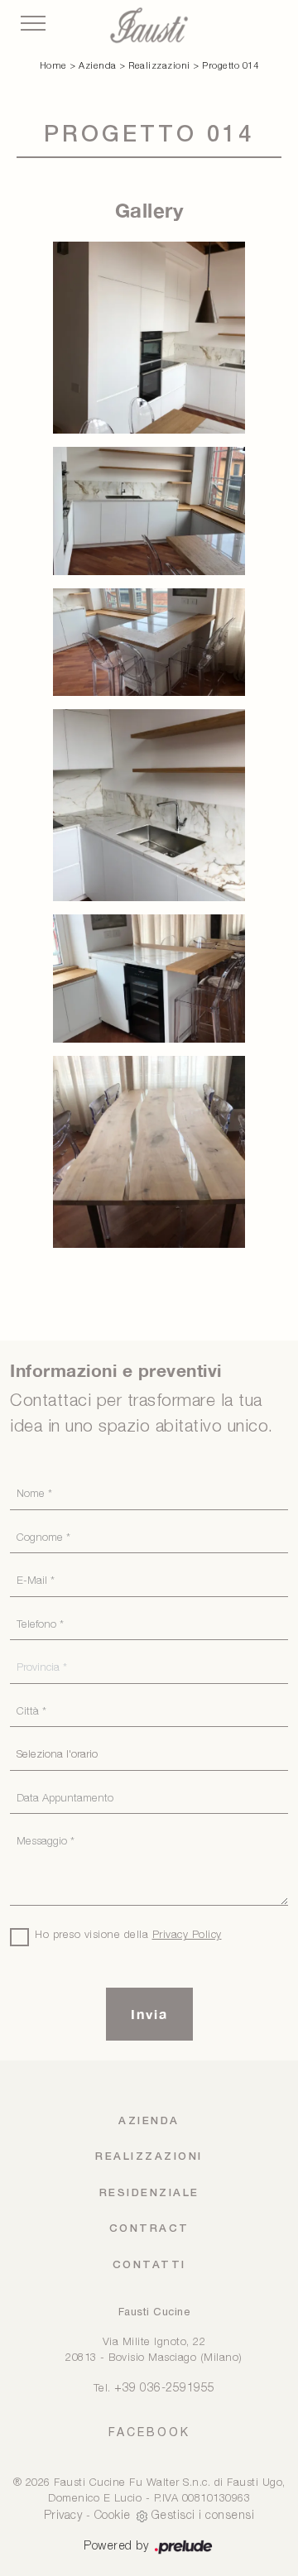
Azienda (98, 66)
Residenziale (149, 2193)
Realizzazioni (159, 66)
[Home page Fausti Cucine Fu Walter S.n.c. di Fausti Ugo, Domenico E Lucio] (149, 25)
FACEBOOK (149, 2432)
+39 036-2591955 (165, 2389)
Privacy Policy (187, 1935)
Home (53, 66)
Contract (149, 2229)
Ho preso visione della (128, 1935)
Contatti (149, 2265)
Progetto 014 (230, 66)
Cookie (113, 2516)
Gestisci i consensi (203, 2516)
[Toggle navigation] (33, 24)
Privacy (63, 2516)
